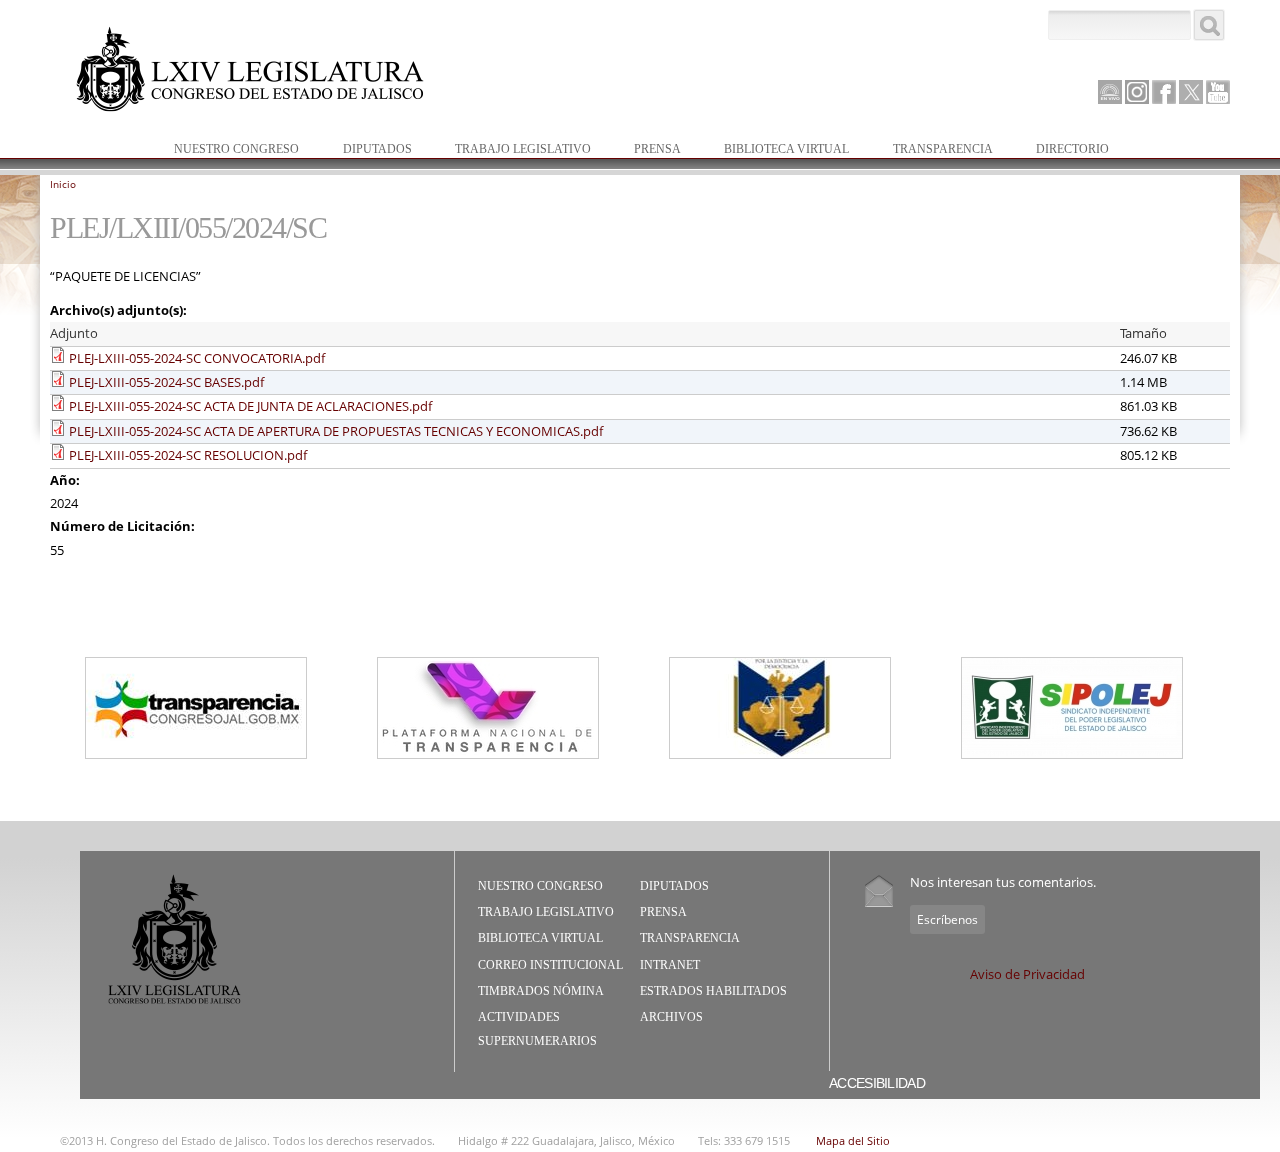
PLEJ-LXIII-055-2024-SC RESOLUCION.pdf (188, 455)
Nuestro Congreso (226, 150)
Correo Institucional (550, 965)
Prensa (647, 150)
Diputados (367, 150)
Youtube (1218, 92)
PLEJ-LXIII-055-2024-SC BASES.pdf (166, 382)
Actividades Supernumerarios (537, 1029)
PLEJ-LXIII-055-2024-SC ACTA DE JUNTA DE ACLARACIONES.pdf (250, 406)
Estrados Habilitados (713, 991)
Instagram (1137, 92)
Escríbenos (947, 919)
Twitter (1191, 92)
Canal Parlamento (1110, 93)
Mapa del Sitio (853, 1140)
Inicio (63, 184)
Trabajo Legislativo (513, 150)
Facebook (1164, 92)
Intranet (670, 965)
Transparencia (943, 149)
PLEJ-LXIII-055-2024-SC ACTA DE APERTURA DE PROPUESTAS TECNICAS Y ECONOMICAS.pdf (336, 431)
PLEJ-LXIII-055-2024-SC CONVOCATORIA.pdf (197, 358)
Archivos (671, 1017)
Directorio (1072, 149)
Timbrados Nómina (541, 991)
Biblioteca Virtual (776, 150)
